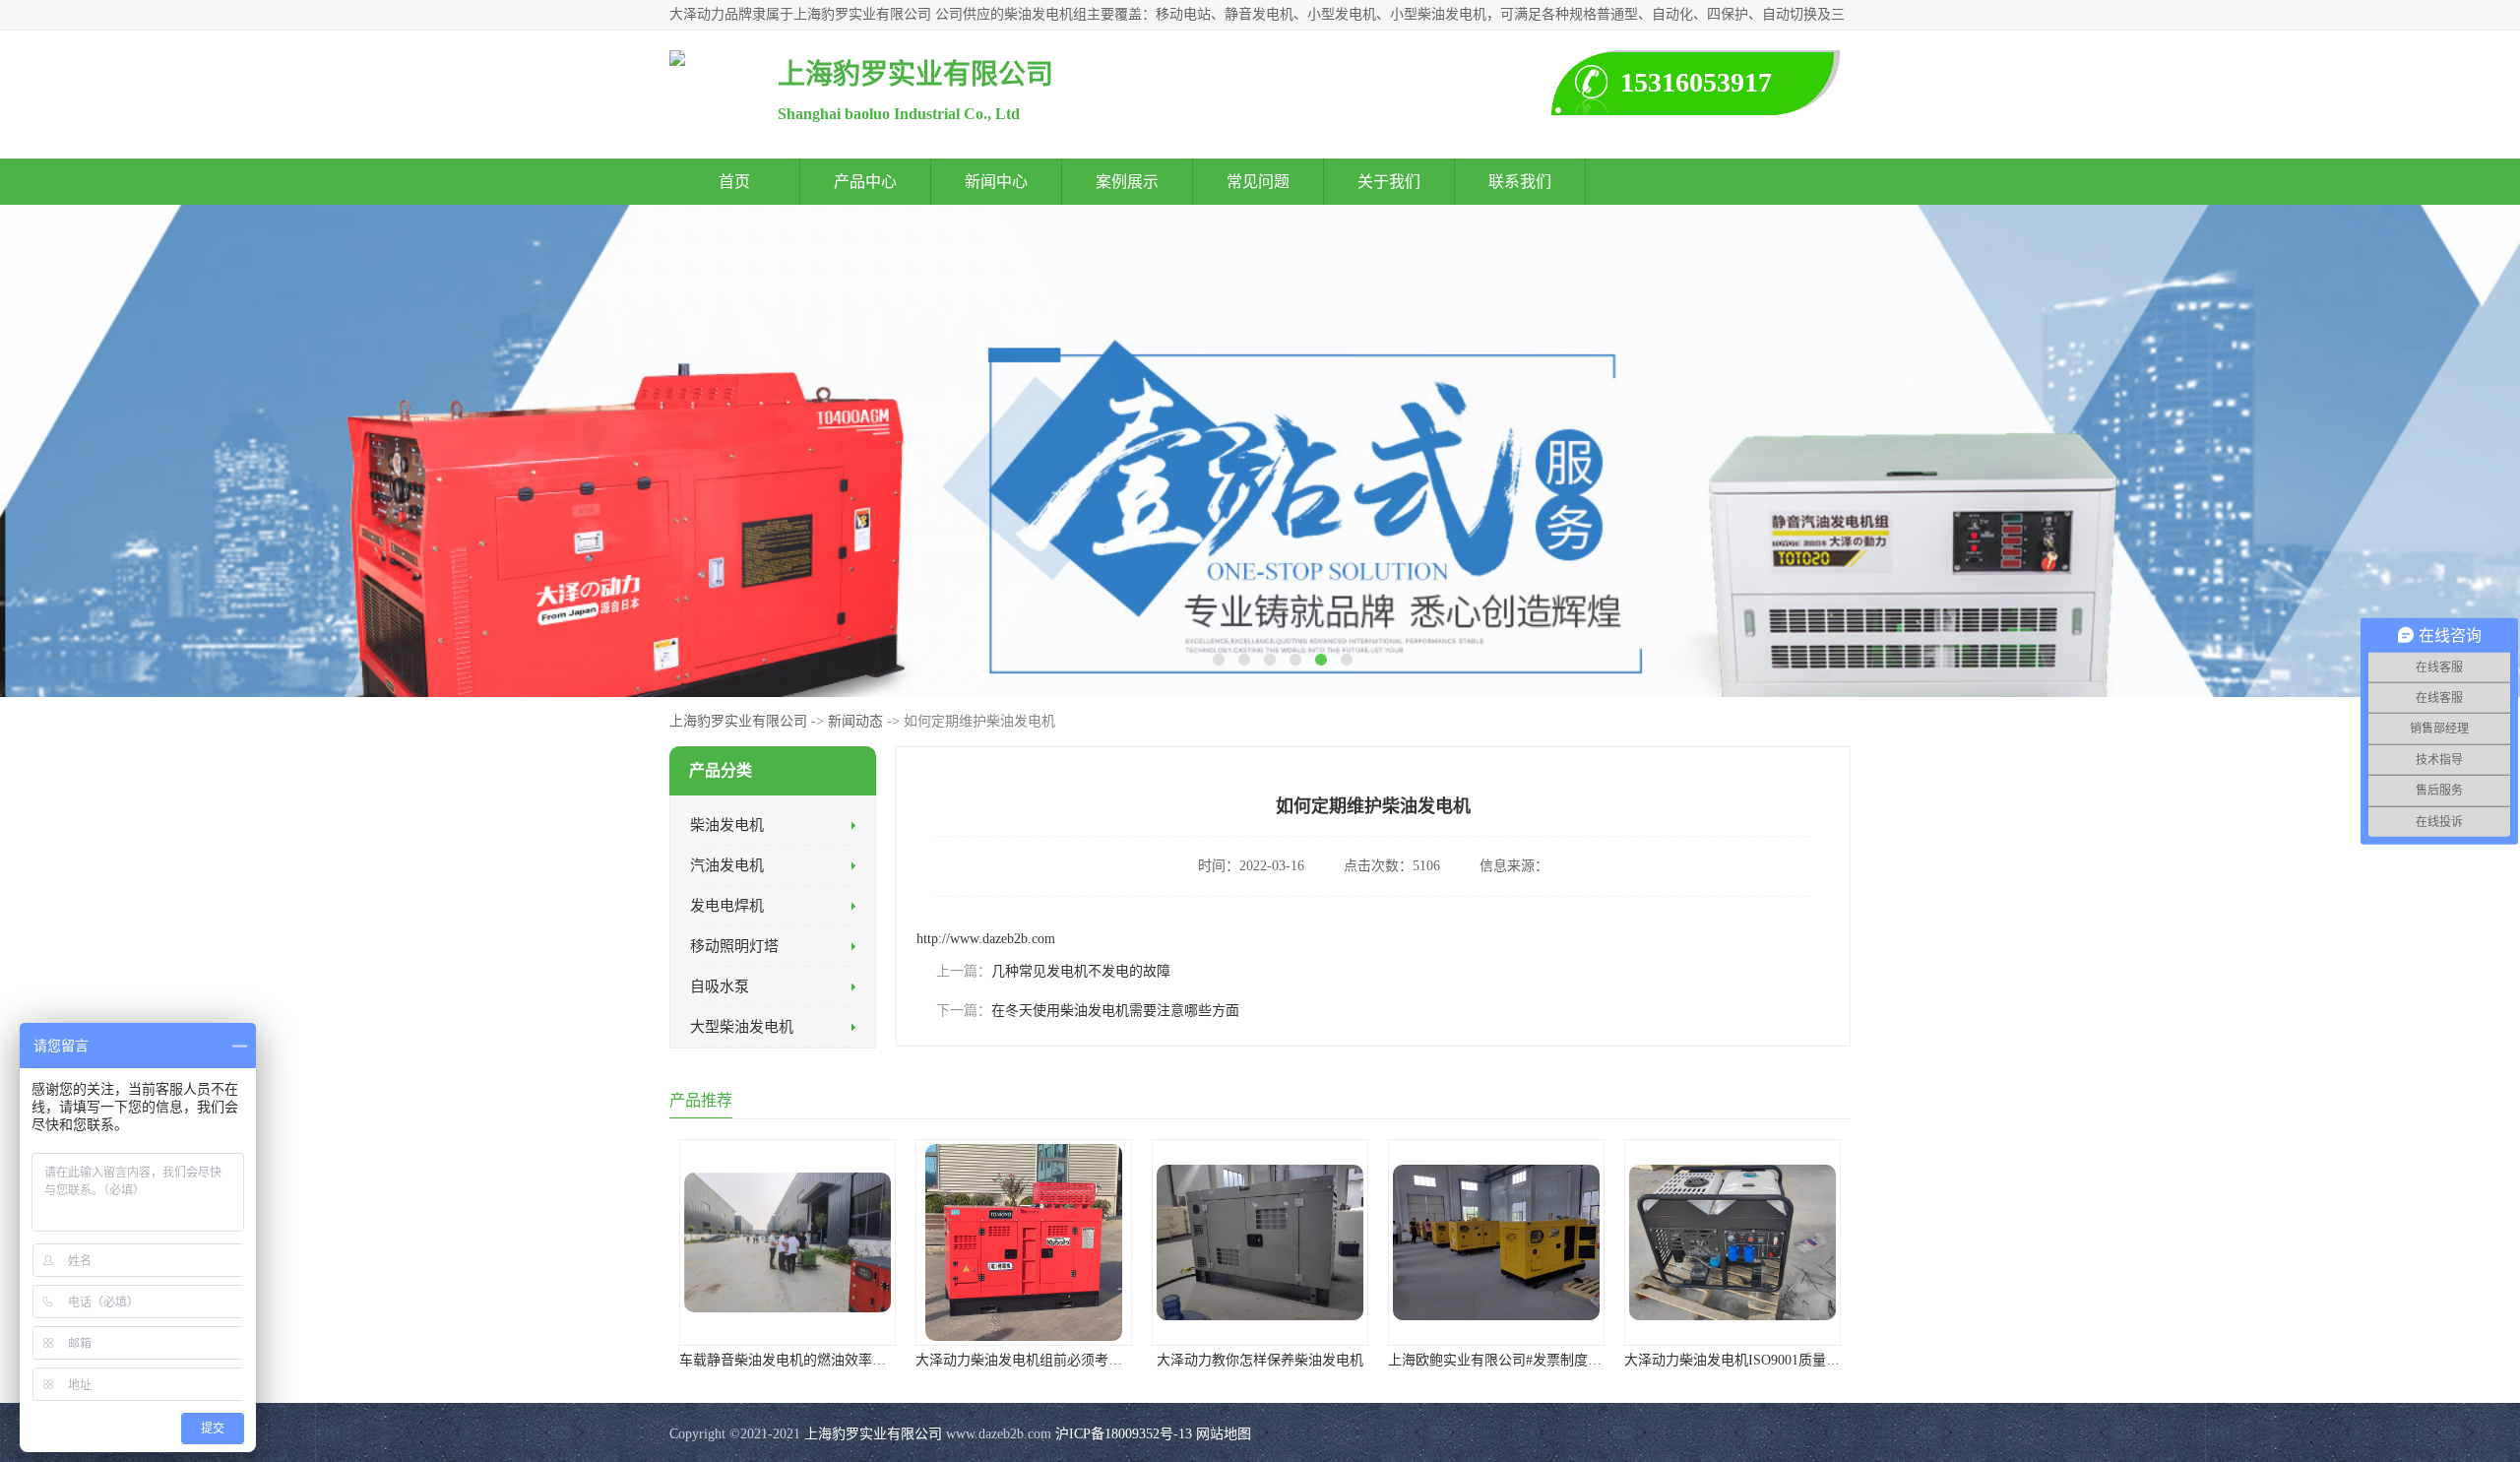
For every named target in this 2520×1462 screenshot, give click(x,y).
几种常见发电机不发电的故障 (1081, 971)
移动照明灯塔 (734, 946)
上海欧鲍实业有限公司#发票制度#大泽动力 (1519, 1360)
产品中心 (865, 182)
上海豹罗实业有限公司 (738, 721)
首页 (734, 182)
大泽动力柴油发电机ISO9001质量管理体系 (1753, 1360)
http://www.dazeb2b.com (986, 939)
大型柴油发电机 (742, 1027)
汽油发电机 (727, 865)
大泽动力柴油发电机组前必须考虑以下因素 (1046, 1360)
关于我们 (1389, 182)
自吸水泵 (720, 986)
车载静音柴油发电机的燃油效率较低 (789, 1360)
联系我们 (1520, 182)
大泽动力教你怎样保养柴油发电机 (1260, 1360)
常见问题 (1258, 182)
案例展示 (1127, 182)
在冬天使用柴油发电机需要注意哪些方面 (1115, 1011)
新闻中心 (996, 182)
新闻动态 (855, 721)
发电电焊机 (727, 906)
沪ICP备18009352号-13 (1124, 1434)
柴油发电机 (727, 825)
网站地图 (1224, 1434)
